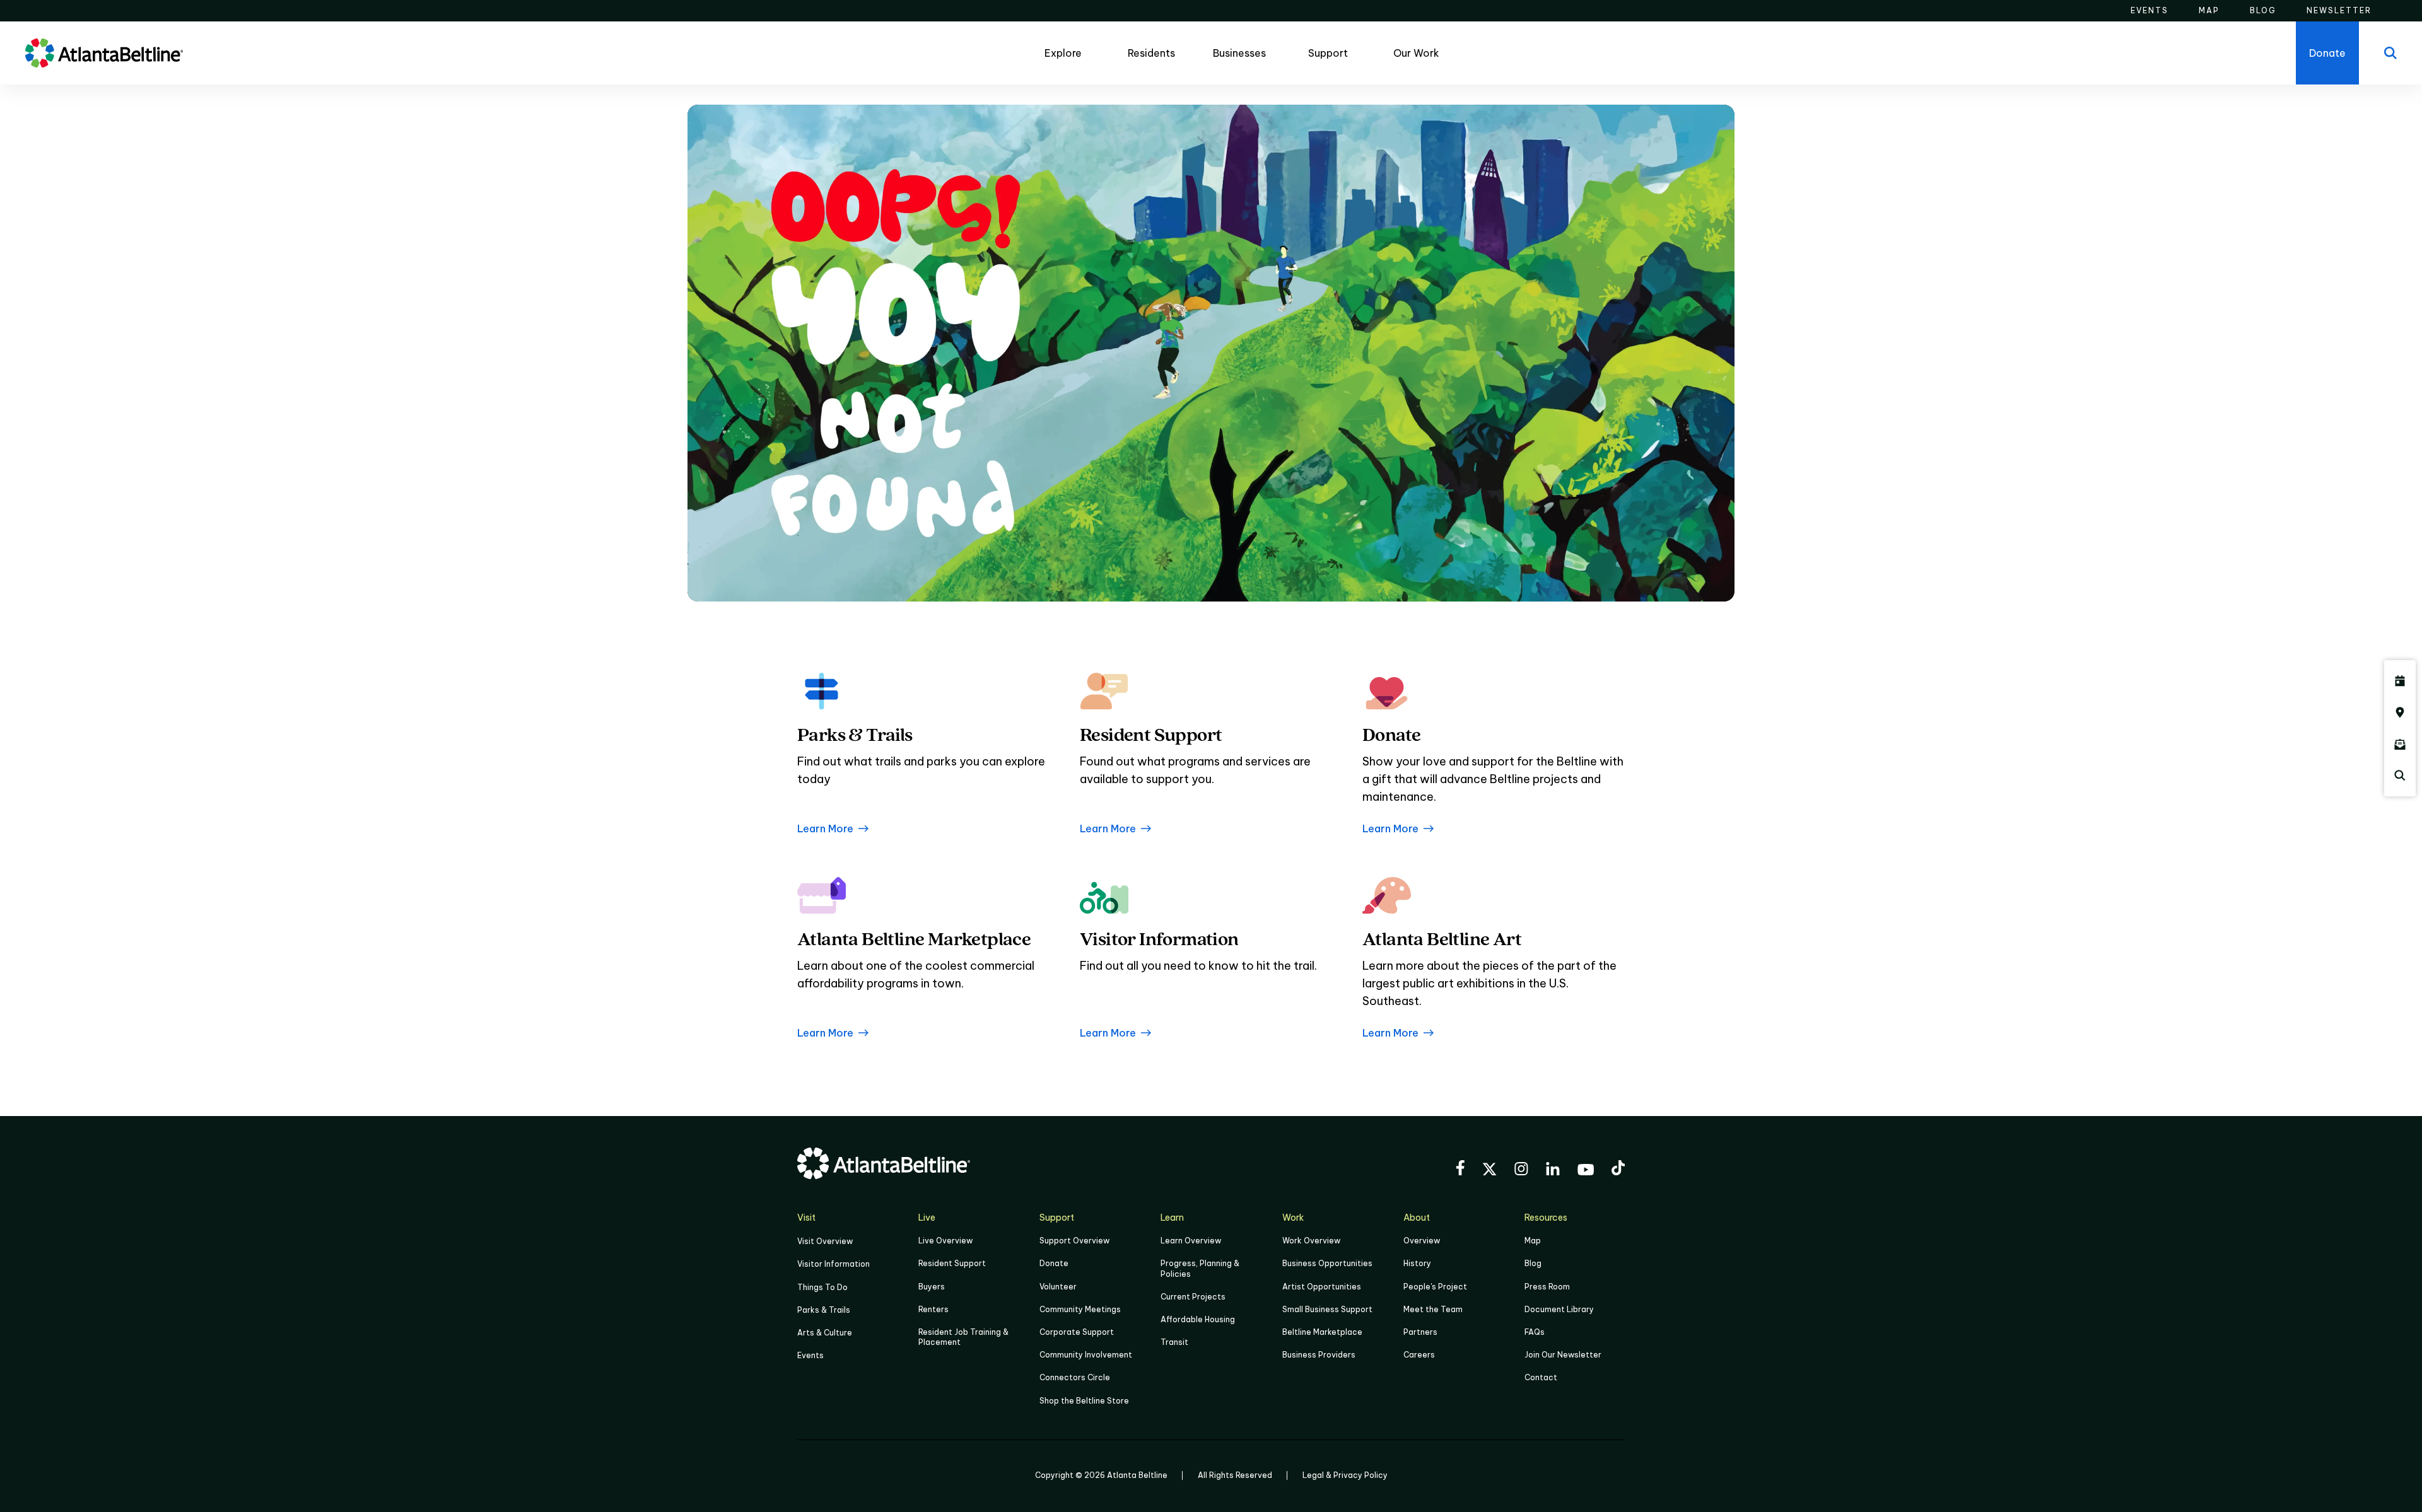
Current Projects (1193, 1297)
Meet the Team (1433, 1309)
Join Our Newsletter (1563, 1355)
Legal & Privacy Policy (1345, 1475)
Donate (1054, 1263)
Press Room (1547, 1287)
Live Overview (945, 1241)
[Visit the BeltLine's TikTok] (1618, 1170)
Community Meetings (1080, 1309)
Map (1533, 1241)
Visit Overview (825, 1241)
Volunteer (1058, 1287)
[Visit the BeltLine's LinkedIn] (1553, 1171)
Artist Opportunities (1322, 1287)
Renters (933, 1309)
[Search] (2390, 53)
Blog (1533, 1263)
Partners (1420, 1332)
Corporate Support (1077, 1332)
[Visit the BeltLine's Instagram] (1521, 1171)
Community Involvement (1086, 1355)
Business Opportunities (1327, 1263)
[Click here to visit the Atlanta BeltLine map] (2400, 712)
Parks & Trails (824, 1310)
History (1417, 1263)
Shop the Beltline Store (1084, 1401)
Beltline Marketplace (1322, 1332)
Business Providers (1319, 1355)
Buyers (932, 1287)
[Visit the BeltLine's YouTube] (1586, 1172)
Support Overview (1074, 1241)
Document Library (1559, 1309)
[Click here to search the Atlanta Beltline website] (2400, 776)
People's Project (1435, 1287)
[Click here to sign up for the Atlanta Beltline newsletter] (2400, 744)
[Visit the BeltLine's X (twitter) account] (1489, 1171)
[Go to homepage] (104, 53)
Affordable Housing (1198, 1319)
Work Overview (1311, 1241)
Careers (1419, 1355)
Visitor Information (834, 1264)
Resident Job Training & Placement (963, 1337)
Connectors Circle (1075, 1377)
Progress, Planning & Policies (1200, 1268)
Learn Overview (1191, 1241)
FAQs (1535, 1332)
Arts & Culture (825, 1333)
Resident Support (952, 1263)
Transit (1174, 1342)
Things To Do (822, 1287)
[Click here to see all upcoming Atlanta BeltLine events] (2400, 681)
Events (810, 1355)
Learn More (825, 829)
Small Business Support (1327, 1309)
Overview (1422, 1241)
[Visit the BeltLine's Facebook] (1460, 1170)
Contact (1541, 1377)
